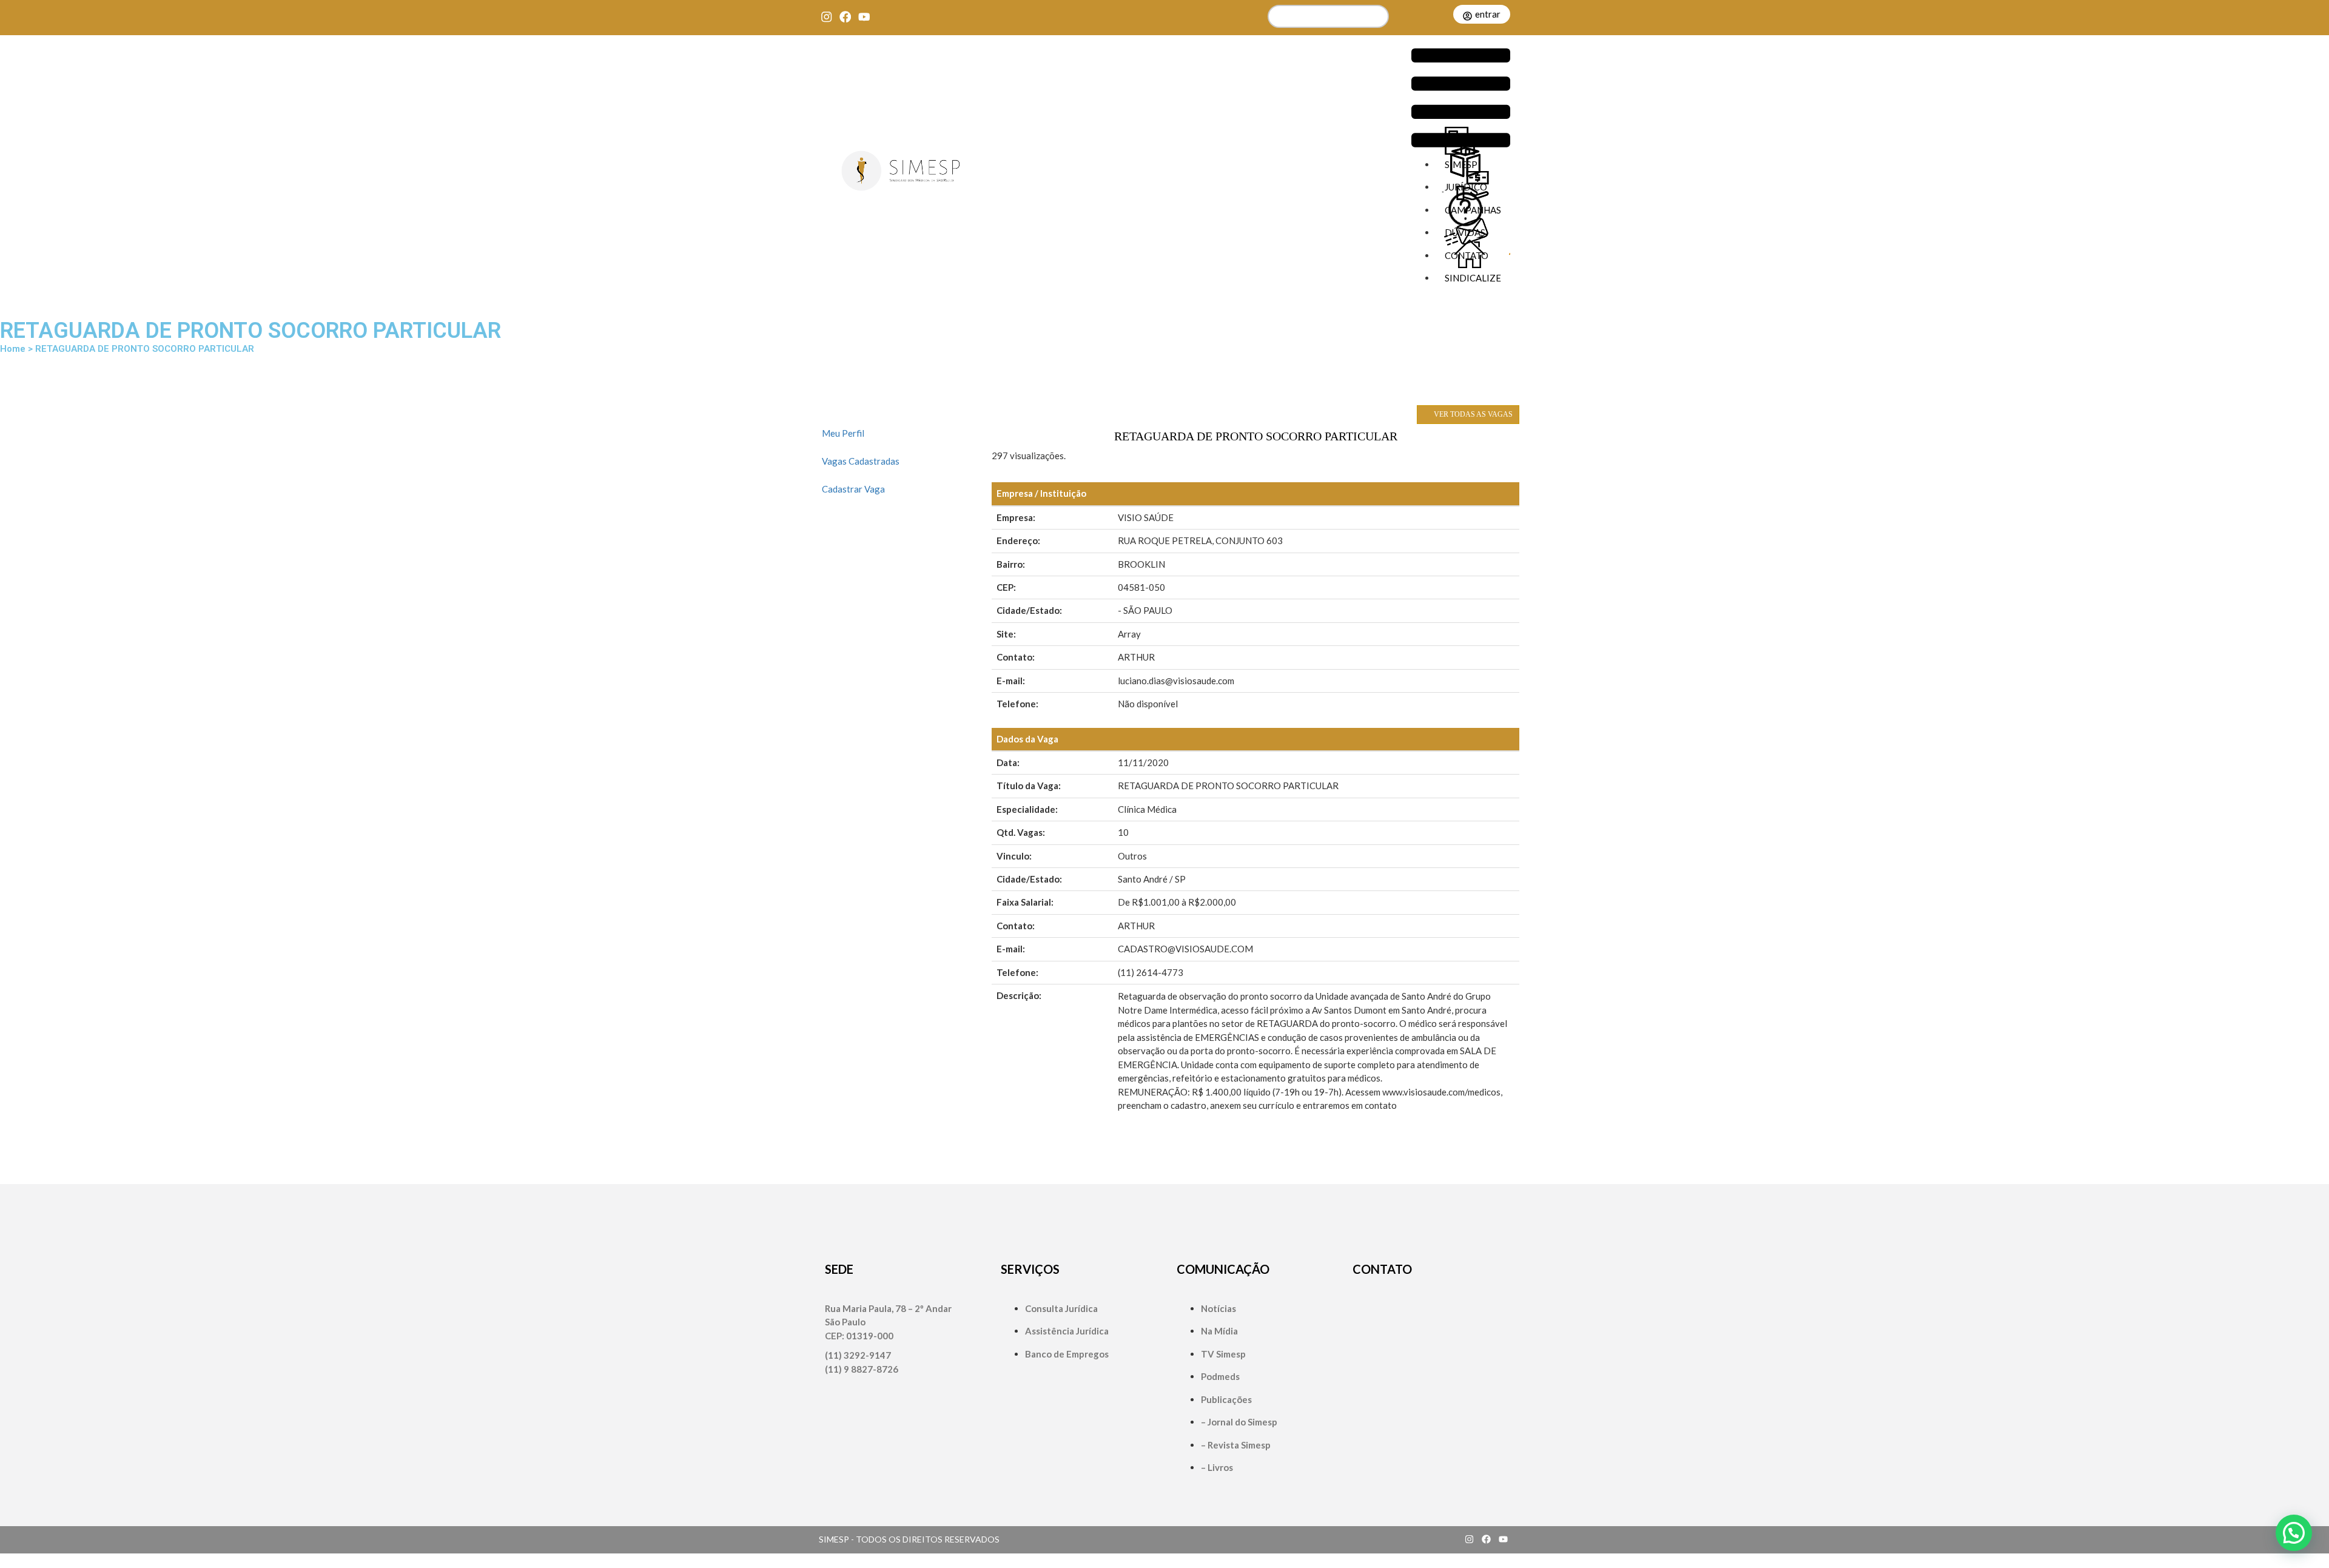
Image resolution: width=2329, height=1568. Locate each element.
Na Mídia (1219, 1331)
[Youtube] (864, 17)
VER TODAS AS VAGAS (1472, 414)
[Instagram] (826, 17)
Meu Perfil (843, 433)
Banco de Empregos (1067, 1354)
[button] (1461, 99)
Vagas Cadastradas (861, 461)
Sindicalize (1473, 278)
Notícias (1218, 1308)
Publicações (1226, 1399)
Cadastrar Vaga (853, 489)
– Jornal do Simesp (1239, 1422)
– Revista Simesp (1236, 1445)
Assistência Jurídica (1067, 1331)
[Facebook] (845, 17)
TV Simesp (1223, 1354)
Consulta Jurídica (1061, 1308)
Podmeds (1220, 1376)
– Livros (1217, 1467)
